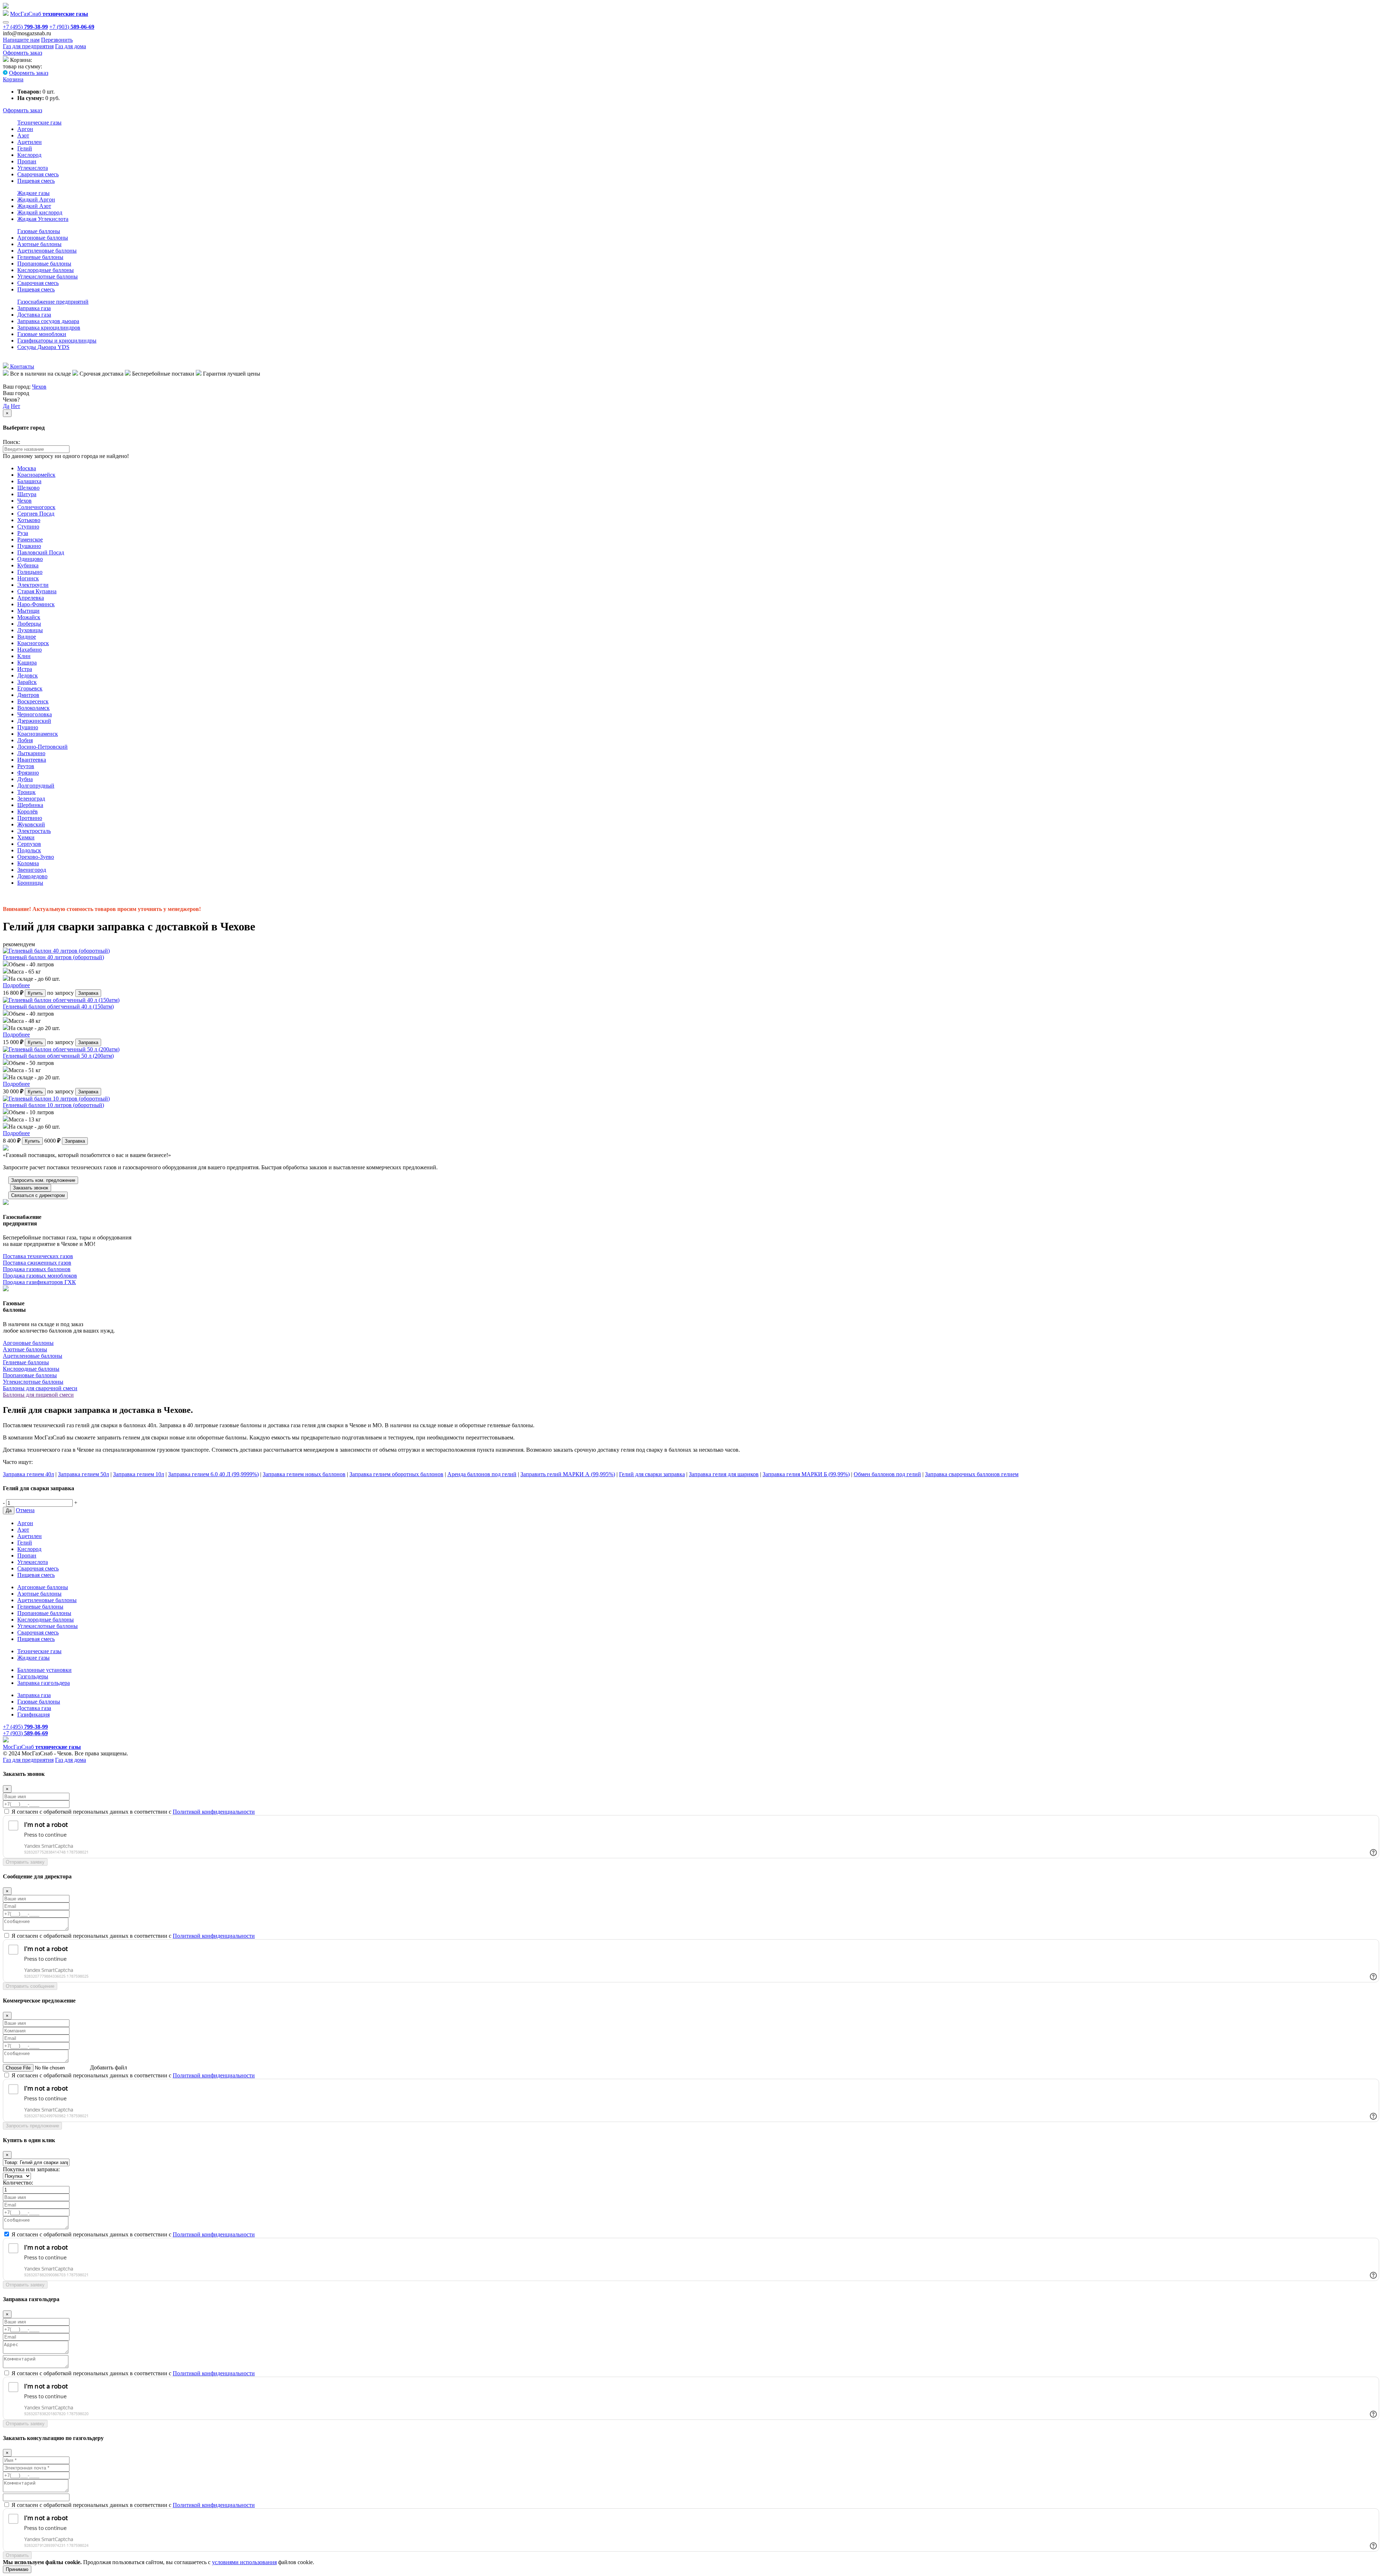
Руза (23, 533)
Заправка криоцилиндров (49, 328)
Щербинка (30, 805)
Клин (24, 656)
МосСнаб (49, 14)
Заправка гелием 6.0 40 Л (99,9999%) (213, 1474)
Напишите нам (21, 40)
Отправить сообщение (30, 1986)
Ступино (28, 527)
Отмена (25, 1510)
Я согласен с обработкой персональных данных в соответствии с (133, 1812)
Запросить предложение (32, 2126)
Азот (23, 135)
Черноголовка (35, 714)
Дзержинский (34, 721)
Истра (25, 669)
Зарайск (27, 682)
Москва (27, 468)
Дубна (25, 779)
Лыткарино (31, 753)
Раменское (30, 539)
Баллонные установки (44, 1670)
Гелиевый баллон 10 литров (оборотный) (53, 1105)
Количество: (18, 2183)
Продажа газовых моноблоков (40, 1276)
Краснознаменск (38, 734)
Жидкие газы (33, 193)
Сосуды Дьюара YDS (43, 347)
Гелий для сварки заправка (652, 1474)
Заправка (88, 993)
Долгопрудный (36, 786)
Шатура (27, 494)
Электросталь (34, 831)
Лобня (25, 740)
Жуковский (31, 824)
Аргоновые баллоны (43, 238)
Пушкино (29, 546)
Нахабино (30, 650)
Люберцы (29, 624)
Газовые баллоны (39, 231)
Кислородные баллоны (46, 270)
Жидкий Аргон (36, 199)
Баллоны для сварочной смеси (40, 1388)
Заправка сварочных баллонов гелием (972, 1474)
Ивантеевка (32, 760)
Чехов (39, 387)
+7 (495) (25, 27)
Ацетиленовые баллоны (47, 251)
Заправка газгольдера (44, 1683)
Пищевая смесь (36, 181)
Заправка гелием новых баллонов (304, 1474)
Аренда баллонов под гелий (482, 1474)
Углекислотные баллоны (48, 276)
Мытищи (28, 611)
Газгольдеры (33, 1676)
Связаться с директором (38, 1195)
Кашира (27, 663)
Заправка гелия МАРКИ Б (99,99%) (806, 1474)
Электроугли (33, 585)
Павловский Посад (41, 552)
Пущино (28, 727)
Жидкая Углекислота (43, 219)
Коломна (28, 863)
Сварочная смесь (38, 174)
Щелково (28, 488)
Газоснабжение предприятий (53, 302)
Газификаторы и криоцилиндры (57, 341)
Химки (26, 837)
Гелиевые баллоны (40, 257)
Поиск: (12, 442)
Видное (27, 637)
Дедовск (28, 675)
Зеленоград (31, 799)
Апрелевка (31, 598)
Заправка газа (34, 308)
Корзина (13, 79)
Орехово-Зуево (36, 857)
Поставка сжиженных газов (37, 1263)
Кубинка (28, 565)
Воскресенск (33, 701)
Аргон (25, 129)
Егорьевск (30, 688)
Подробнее (16, 985)
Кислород (29, 155)
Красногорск (33, 643)
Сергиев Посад (36, 514)
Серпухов (29, 844)
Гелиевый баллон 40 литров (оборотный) (53, 957)
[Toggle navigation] (6, 22)
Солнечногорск (36, 507)
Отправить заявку (25, 1862)
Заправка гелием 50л (83, 1474)
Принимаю (17, 2569)
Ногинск (28, 578)
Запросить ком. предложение (43, 1180)
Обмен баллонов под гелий (887, 1474)
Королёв (28, 811)
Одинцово (30, 559)
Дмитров (28, 695)
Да (6, 406)
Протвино (30, 818)
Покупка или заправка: (31, 2169)
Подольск (29, 850)
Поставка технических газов (38, 1256)
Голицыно (30, 572)
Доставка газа (34, 315)
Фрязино (28, 773)
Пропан (27, 161)
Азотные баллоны (39, 244)
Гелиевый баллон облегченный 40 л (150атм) (58, 1006)
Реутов (26, 766)
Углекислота (33, 168)
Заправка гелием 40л (28, 1474)
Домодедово (32, 876)
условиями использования (244, 2562)
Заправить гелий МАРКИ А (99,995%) (568, 1474)
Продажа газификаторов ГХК (39, 1282)
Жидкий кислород (40, 212)
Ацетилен (30, 142)
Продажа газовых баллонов (37, 1269)
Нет (15, 406)
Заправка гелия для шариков (724, 1474)
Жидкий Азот (34, 206)
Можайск (29, 617)
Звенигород (32, 870)
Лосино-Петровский (42, 747)
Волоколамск (33, 708)
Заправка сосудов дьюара (48, 321)
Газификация (33, 1715)
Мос (42, 1747)
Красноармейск (36, 475)
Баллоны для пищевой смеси (38, 1395)
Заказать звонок (31, 1188)
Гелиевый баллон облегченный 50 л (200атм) (58, 1056)
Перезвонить (57, 40)
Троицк (26, 792)
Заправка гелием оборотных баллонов (396, 1474)
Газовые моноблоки (42, 334)
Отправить (17, 2555)
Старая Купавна (37, 591)
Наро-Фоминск (36, 604)
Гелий (25, 148)
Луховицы (30, 630)
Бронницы (30, 883)
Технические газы (39, 123)
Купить (35, 993)
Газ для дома (71, 46)
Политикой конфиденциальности (214, 1812)
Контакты (21, 366)
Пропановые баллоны (44, 264)
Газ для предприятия (28, 46)
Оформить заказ (22, 53)
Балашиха (29, 481)
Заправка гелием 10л (139, 1474)
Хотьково (29, 520)
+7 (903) (72, 27)
